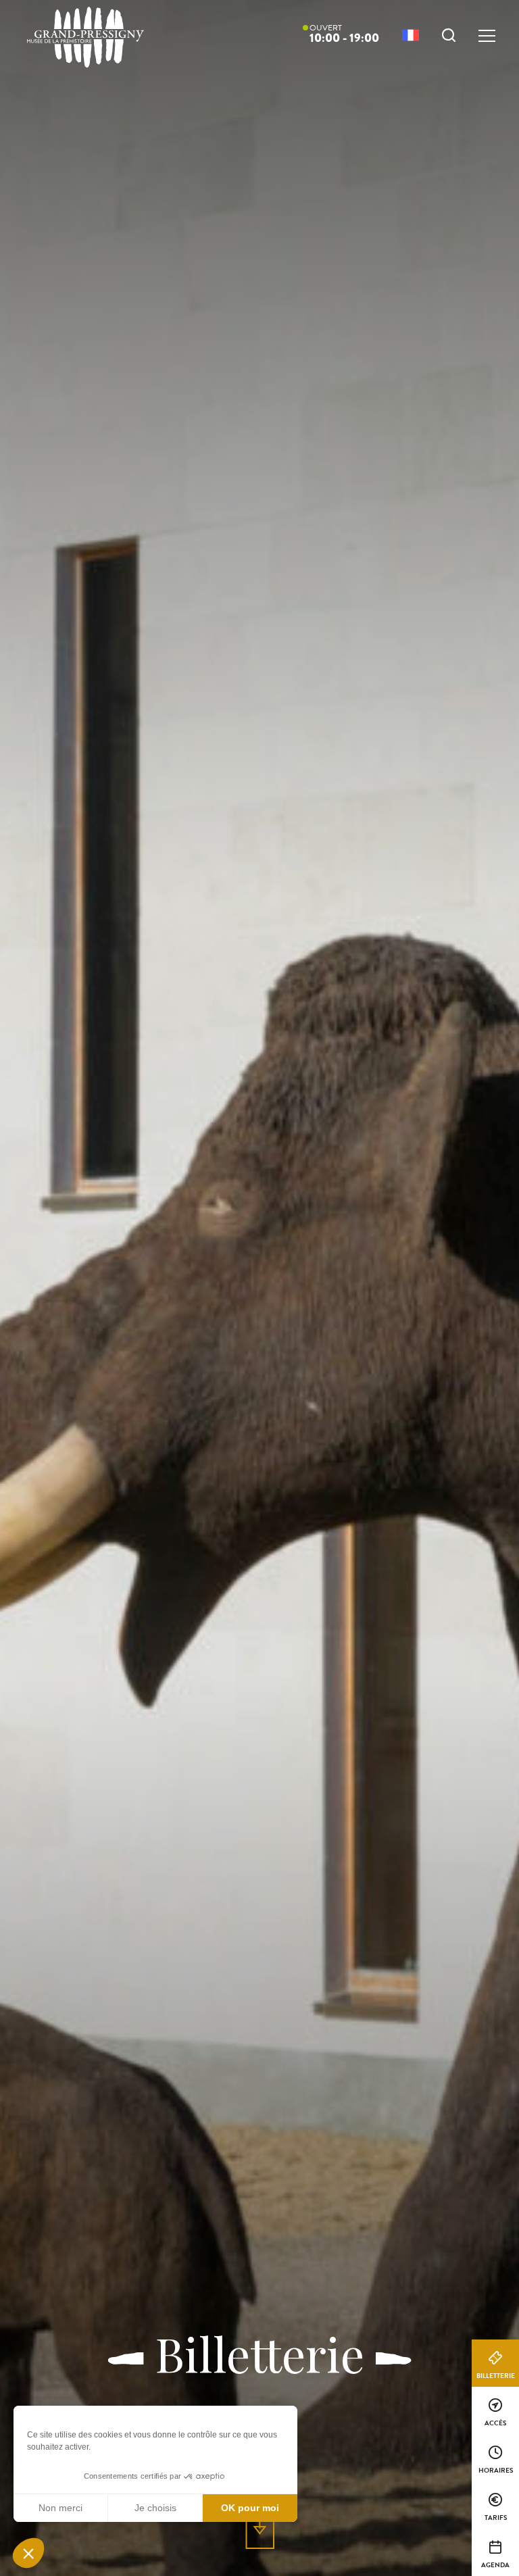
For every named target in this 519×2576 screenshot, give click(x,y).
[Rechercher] (449, 37)
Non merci (60, 2508)
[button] (28, 2553)
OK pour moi (250, 2508)
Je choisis (155, 2508)
